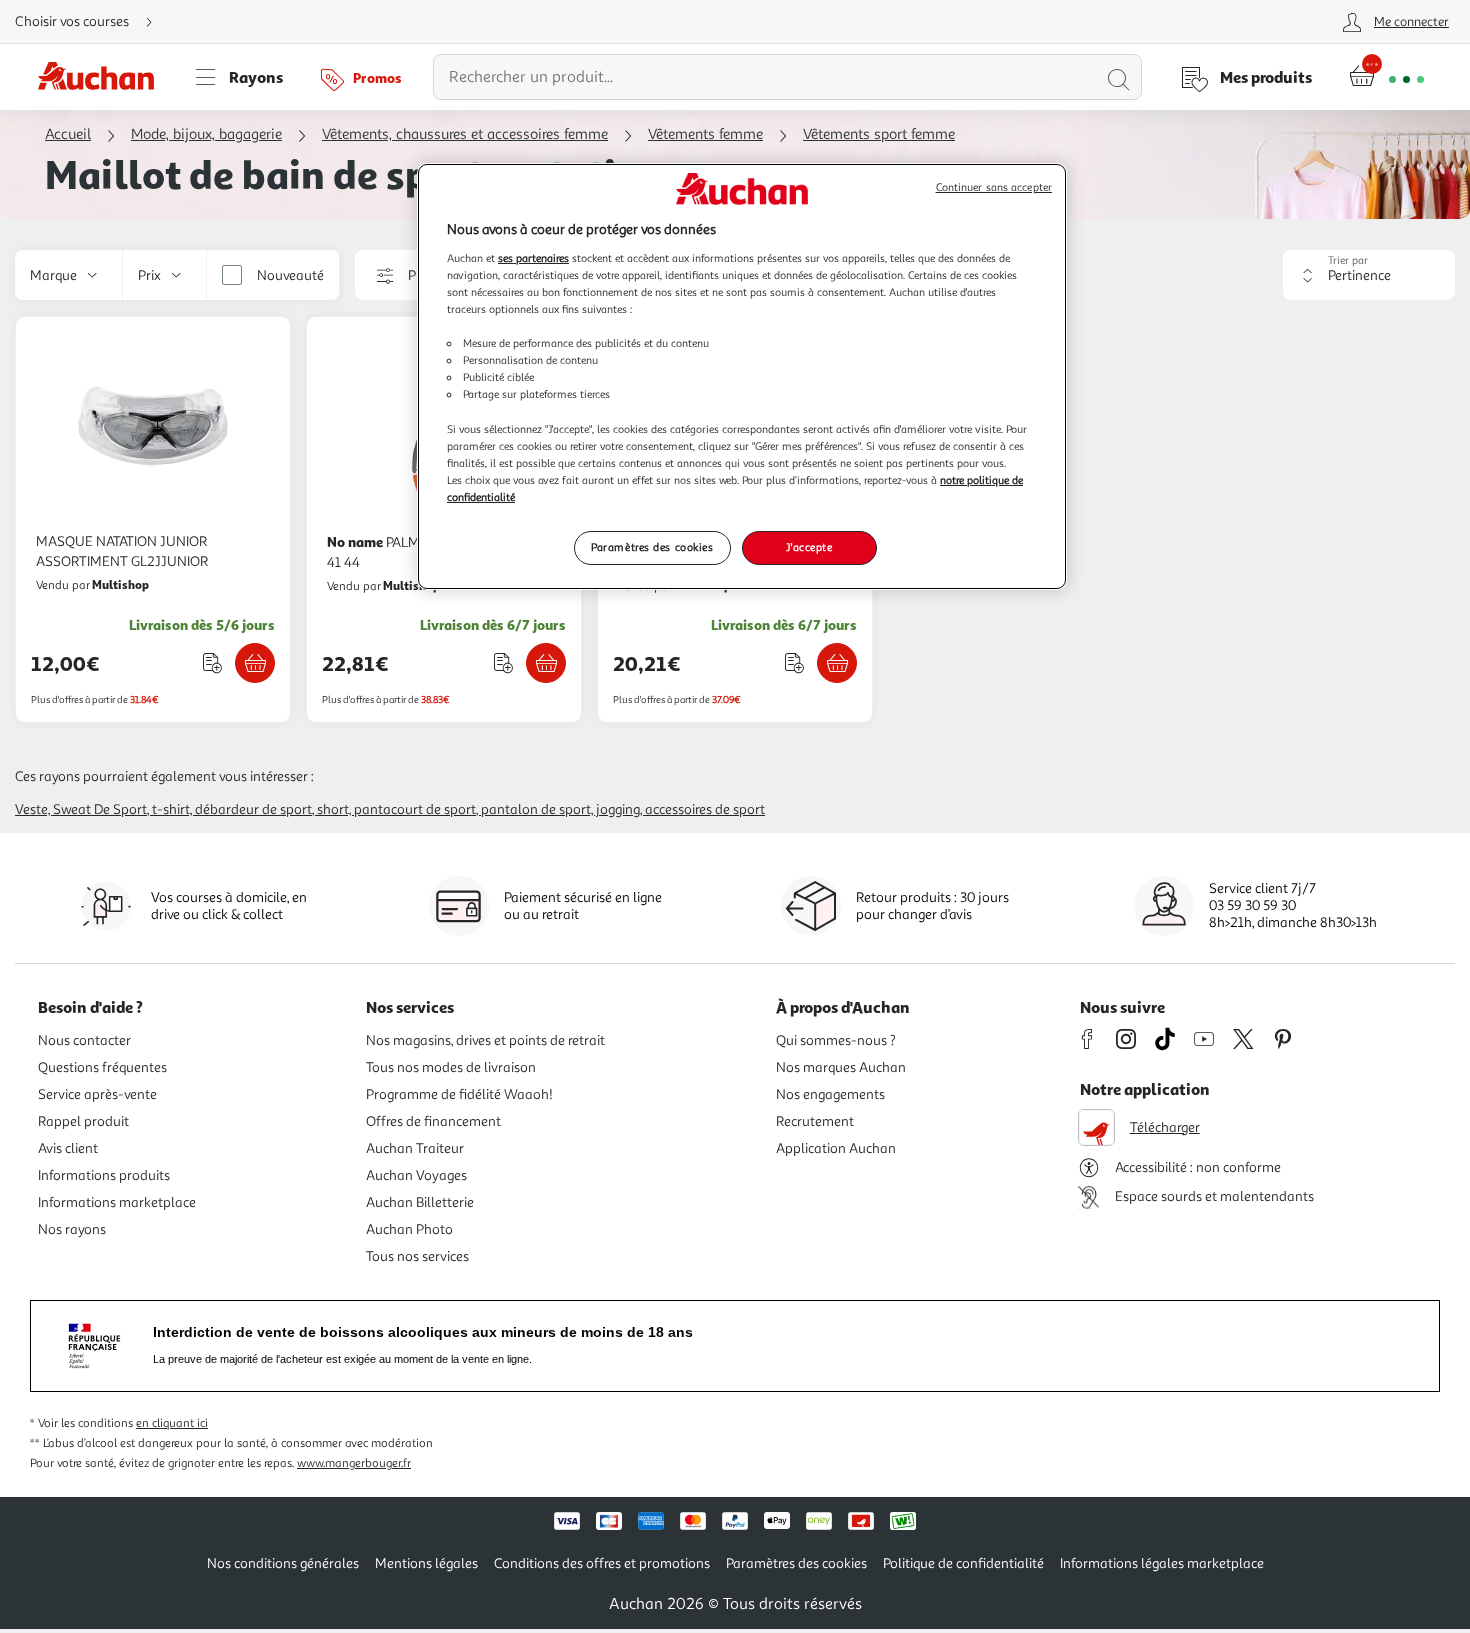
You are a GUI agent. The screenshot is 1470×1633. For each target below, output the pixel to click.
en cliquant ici (172, 1423)
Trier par (1348, 260)
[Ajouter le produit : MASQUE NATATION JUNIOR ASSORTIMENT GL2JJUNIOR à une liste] (212, 662)
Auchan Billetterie (420, 1202)
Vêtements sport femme (879, 134)
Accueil (68, 134)
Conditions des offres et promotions (602, 1563)
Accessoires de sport (705, 809)
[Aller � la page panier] (1386, 77)
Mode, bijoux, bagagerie (206, 134)
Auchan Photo (409, 1229)
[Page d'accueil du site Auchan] (103, 77)
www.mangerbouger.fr (354, 1463)
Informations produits (104, 1175)
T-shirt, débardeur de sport (232, 809)
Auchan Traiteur (415, 1148)
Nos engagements (830, 1094)
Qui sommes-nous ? (836, 1040)
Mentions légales (426, 1563)
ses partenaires (533, 258)
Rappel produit (83, 1121)
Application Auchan (836, 1148)
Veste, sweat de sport (81, 809)
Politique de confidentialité (963, 1563)
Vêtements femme (705, 134)
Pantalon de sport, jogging (560, 809)
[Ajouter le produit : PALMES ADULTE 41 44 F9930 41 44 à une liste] (503, 662)
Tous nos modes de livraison (451, 1067)
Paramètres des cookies (652, 547)
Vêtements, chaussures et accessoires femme (465, 134)
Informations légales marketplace (1162, 1563)
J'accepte (809, 547)
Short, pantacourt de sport (396, 809)
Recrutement (815, 1121)
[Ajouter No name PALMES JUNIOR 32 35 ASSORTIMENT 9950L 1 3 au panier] (837, 663)
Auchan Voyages (416, 1175)
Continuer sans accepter (994, 187)
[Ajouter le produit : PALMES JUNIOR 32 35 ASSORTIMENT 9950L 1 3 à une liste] (794, 662)
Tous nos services (417, 1256)
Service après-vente (97, 1094)
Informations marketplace (117, 1202)
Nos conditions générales (283, 1563)
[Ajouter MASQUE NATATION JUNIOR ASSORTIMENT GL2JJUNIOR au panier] (255, 663)
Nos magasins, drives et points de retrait (485, 1040)
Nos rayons (72, 1229)
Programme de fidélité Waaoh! (459, 1094)
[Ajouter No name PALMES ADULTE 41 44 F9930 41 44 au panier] (546, 663)
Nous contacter (84, 1040)
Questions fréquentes (102, 1067)
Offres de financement (433, 1121)
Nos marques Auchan (841, 1067)
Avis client (68, 1148)
